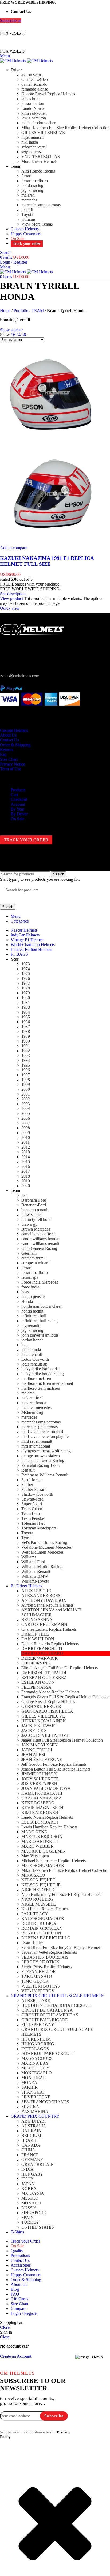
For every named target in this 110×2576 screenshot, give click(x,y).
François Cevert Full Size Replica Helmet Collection (66, 1697)
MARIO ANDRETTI (40, 1841)
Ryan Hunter (32, 1943)
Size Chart (9, 759)
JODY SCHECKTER (40, 1779)
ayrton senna (32, 75)
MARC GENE (34, 1832)
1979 (26, 993)
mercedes (29, 200)
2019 (26, 1181)
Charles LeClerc (35, 79)
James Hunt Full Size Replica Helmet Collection (62, 1740)
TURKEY (30, 2222)
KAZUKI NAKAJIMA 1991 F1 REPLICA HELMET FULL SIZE (47, 561)
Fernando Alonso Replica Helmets (50, 1692)
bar (24, 1195)
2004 (26, 1109)
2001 (26, 1094)
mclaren (28, 195)
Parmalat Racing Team (40, 1465)
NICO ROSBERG (37, 1899)
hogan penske (33, 1297)
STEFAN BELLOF (38, 1972)
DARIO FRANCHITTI (42, 1649)
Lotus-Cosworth (35, 1359)
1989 (26, 1036)
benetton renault (35, 1210)
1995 (26, 1065)
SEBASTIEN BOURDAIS (45, 1957)
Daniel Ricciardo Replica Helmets (50, 1644)
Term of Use (11, 769)
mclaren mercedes (36, 1407)
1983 (26, 1007)
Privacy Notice (13, 764)
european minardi (36, 1263)
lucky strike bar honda (40, 1369)
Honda (27, 1301)
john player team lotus (40, 1335)
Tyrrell (27, 1538)
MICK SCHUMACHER (43, 1866)
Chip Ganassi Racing (39, 1248)
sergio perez (32, 152)
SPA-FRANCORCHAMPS (45, 2102)
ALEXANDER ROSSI (42, 1596)
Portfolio (21, 311)
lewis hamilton (34, 118)
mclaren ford (32, 1398)
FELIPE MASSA (36, 1687)
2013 (26, 1152)
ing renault (30, 1326)
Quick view (10, 608)
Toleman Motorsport (39, 1528)
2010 (26, 1137)
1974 (26, 969)
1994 (26, 1060)
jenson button (33, 104)
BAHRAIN (31, 2131)
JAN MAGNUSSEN (40, 1745)
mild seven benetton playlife (45, 1436)
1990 (26, 1041)
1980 (26, 998)
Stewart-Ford (32, 1499)
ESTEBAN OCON (38, 1682)
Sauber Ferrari (33, 1489)
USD (50, 27)
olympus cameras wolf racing (46, 1451)
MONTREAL (34, 2078)
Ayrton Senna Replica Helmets (47, 1605)
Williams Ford (33, 1562)
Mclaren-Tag (32, 1412)
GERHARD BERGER (41, 1706)
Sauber (27, 1485)
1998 (26, 1080)
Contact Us (9, 740)
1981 (26, 1002)
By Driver (19, 814)
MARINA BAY (35, 2063)
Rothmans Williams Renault (45, 1475)
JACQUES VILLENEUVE (45, 1735)
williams (28, 219)
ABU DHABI (34, 2121)
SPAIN (27, 2217)
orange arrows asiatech (41, 1456)
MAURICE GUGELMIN (44, 1851)
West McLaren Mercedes (42, 1552)
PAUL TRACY (35, 1914)
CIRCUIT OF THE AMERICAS (50, 2015)
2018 (26, 1176)
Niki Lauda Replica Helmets (45, 1909)
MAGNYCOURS (37, 2058)
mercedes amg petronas (41, 205)
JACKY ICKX (34, 1731)
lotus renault (32, 1354)
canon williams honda (40, 1239)
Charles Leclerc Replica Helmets (49, 1629)
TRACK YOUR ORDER (26, 840)
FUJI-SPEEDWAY (38, 2025)
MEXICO (30, 2198)
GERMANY (32, 2160)
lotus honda (31, 1350)
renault (27, 210)
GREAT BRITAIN (38, 2164)
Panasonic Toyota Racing (43, 1461)
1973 (26, 964)
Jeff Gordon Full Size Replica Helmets (54, 1764)
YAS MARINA (35, 2111)
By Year (17, 809)
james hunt (30, 99)
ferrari (26, 176)
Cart (14, 795)
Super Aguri (32, 1504)
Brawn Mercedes (36, 1229)
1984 (26, 1012)
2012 (26, 1147)
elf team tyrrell (34, 1258)
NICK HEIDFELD (38, 1890)
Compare (18, 2309)
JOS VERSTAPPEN (39, 1784)
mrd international (36, 1446)
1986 (26, 1022)
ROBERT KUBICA (39, 1923)
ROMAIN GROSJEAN (42, 1928)
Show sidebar (11, 330)
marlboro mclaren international (47, 1383)
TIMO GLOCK (35, 1981)
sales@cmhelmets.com (20, 676)
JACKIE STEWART (39, 1726)
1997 (26, 1075)
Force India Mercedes (40, 1282)
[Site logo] (13, 61)
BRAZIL (29, 2140)
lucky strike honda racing (43, 1374)
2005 (26, 1113)
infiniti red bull (34, 1316)
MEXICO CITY (36, 2068)
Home (5, 311)
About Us (8, 735)
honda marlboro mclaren (42, 1306)
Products (18, 790)
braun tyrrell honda (37, 1219)
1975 (26, 974)
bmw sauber (32, 1215)
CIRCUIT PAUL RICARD (45, 2020)
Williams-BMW (35, 1576)
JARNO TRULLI (37, 1750)
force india (30, 1287)
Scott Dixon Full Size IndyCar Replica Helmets (61, 1947)
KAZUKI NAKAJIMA (42, 1798)
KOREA (29, 2189)
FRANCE (30, 2155)
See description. (13, 594)
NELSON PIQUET (38, 1880)
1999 (26, 1084)
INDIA (27, 2169)
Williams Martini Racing (42, 1567)
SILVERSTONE (36, 2097)
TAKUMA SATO (37, 1976)
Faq (3, 754)
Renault (28, 1470)
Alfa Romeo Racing (38, 171)
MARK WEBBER (38, 1846)
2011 (25, 1142)
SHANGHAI (33, 2092)
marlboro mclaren (36, 1379)
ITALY (27, 2179)
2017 (26, 1171)
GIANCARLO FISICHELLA (47, 1711)
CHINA (28, 2150)
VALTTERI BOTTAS (41, 157)
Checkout (19, 799)
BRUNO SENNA (37, 1620)
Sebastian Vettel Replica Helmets (49, 1952)
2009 (26, 1133)
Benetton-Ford (34, 1205)
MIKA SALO (33, 1875)
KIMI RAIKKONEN (40, 1812)
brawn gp (29, 1224)
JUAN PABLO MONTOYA (46, 1788)
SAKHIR (30, 2087)
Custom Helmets (14, 730)
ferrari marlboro (35, 181)
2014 (26, 1157)
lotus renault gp (34, 1364)
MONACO (31, 2203)
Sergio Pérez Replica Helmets (46, 1967)
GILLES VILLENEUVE (43, 132)
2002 (26, 1099)
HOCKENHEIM (36, 2039)
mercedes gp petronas (40, 1427)
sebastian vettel (34, 147)
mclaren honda (34, 1403)
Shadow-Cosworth (37, 1494)
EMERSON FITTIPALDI (44, 1673)
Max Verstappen (35, 1856)
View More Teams (37, 224)
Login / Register (24, 2313)
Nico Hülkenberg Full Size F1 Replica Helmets (61, 1894)
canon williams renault (40, 1244)
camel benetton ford (38, 1234)
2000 (26, 1089)
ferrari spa (30, 1277)
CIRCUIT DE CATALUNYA (47, 2010)
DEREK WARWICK (40, 1658)
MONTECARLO (37, 2073)
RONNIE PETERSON (41, 1933)
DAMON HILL (35, 1634)
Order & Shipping (15, 745)
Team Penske (33, 1518)
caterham (29, 1253)
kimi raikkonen (34, 113)
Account (18, 804)
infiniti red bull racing (40, 1321)
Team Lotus (31, 1514)
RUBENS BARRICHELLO (46, 1938)
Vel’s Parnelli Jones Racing (44, 1542)
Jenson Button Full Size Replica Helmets (56, 1769)
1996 (26, 1070)
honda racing (32, 185)
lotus (25, 1345)
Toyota (27, 214)
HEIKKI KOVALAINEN (44, 1721)
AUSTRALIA (34, 2126)
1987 (26, 1027)
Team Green (32, 1509)
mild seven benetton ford (42, 1432)
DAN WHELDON (38, 1639)
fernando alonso (35, 89)
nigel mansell (32, 137)
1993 (26, 1055)
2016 (26, 1166)
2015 (26, 1162)
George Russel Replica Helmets (48, 94)
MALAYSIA (33, 2193)
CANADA (31, 2145)
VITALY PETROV (38, 1991)
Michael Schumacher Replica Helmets (54, 1861)
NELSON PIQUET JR (41, 1885)
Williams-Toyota (35, 1581)
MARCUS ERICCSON (42, 1837)
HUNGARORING (38, 2044)
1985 (26, 1017)
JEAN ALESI (33, 1755)
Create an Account (16, 2356)
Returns (7, 750)
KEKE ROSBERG (38, 1803)
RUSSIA (29, 2208)
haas (25, 1292)
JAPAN (28, 2184)
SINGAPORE (34, 2213)
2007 (26, 1123)
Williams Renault (36, 1571)
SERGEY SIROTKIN (40, 1962)
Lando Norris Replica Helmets (47, 1817)
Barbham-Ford (34, 1200)
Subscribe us (11, 20)
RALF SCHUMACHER (43, 1919)
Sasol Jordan (32, 1480)
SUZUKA (30, 2107)
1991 (26, 1046)
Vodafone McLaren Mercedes (46, 1547)
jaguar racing (32, 190)
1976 (26, 978)
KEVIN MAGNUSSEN (42, 1808)
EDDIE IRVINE (36, 1663)
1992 (26, 1051)
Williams (29, 1557)
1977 (26, 983)
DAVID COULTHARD (42, 1653)
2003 (26, 1104)
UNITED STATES (38, 2227)
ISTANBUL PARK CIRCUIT (47, 2054)
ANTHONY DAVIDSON (44, 1600)
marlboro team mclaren (41, 1388)
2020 (26, 1186)
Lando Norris (33, 108)
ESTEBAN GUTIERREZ (44, 1677)
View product (11, 599)
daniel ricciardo (34, 84)
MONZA (29, 2082)
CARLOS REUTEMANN (44, 1624)
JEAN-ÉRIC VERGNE (42, 1759)
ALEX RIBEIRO (36, 1591)
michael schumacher (38, 123)
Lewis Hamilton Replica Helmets (49, 1827)
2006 (26, 1118)
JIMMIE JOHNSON (39, 1774)
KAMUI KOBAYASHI (42, 1793)
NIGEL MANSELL (39, 1904)
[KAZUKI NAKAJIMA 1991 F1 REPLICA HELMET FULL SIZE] (50, 441)
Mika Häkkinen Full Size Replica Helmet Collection (65, 128)
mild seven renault (37, 1441)
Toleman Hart (33, 1523)
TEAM (38, 311)
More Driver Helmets (39, 161)
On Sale (17, 819)
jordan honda (32, 1340)
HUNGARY (32, 2174)
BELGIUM (31, 2136)
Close (5, 2327)
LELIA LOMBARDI (40, 1822)
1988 (26, 1031)
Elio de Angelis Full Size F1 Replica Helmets (60, 1668)
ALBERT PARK (36, 2001)
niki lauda (30, 142)
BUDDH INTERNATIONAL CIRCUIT (56, 2005)
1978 (26, 988)
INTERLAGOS (35, 2049)
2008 (26, 1128)
